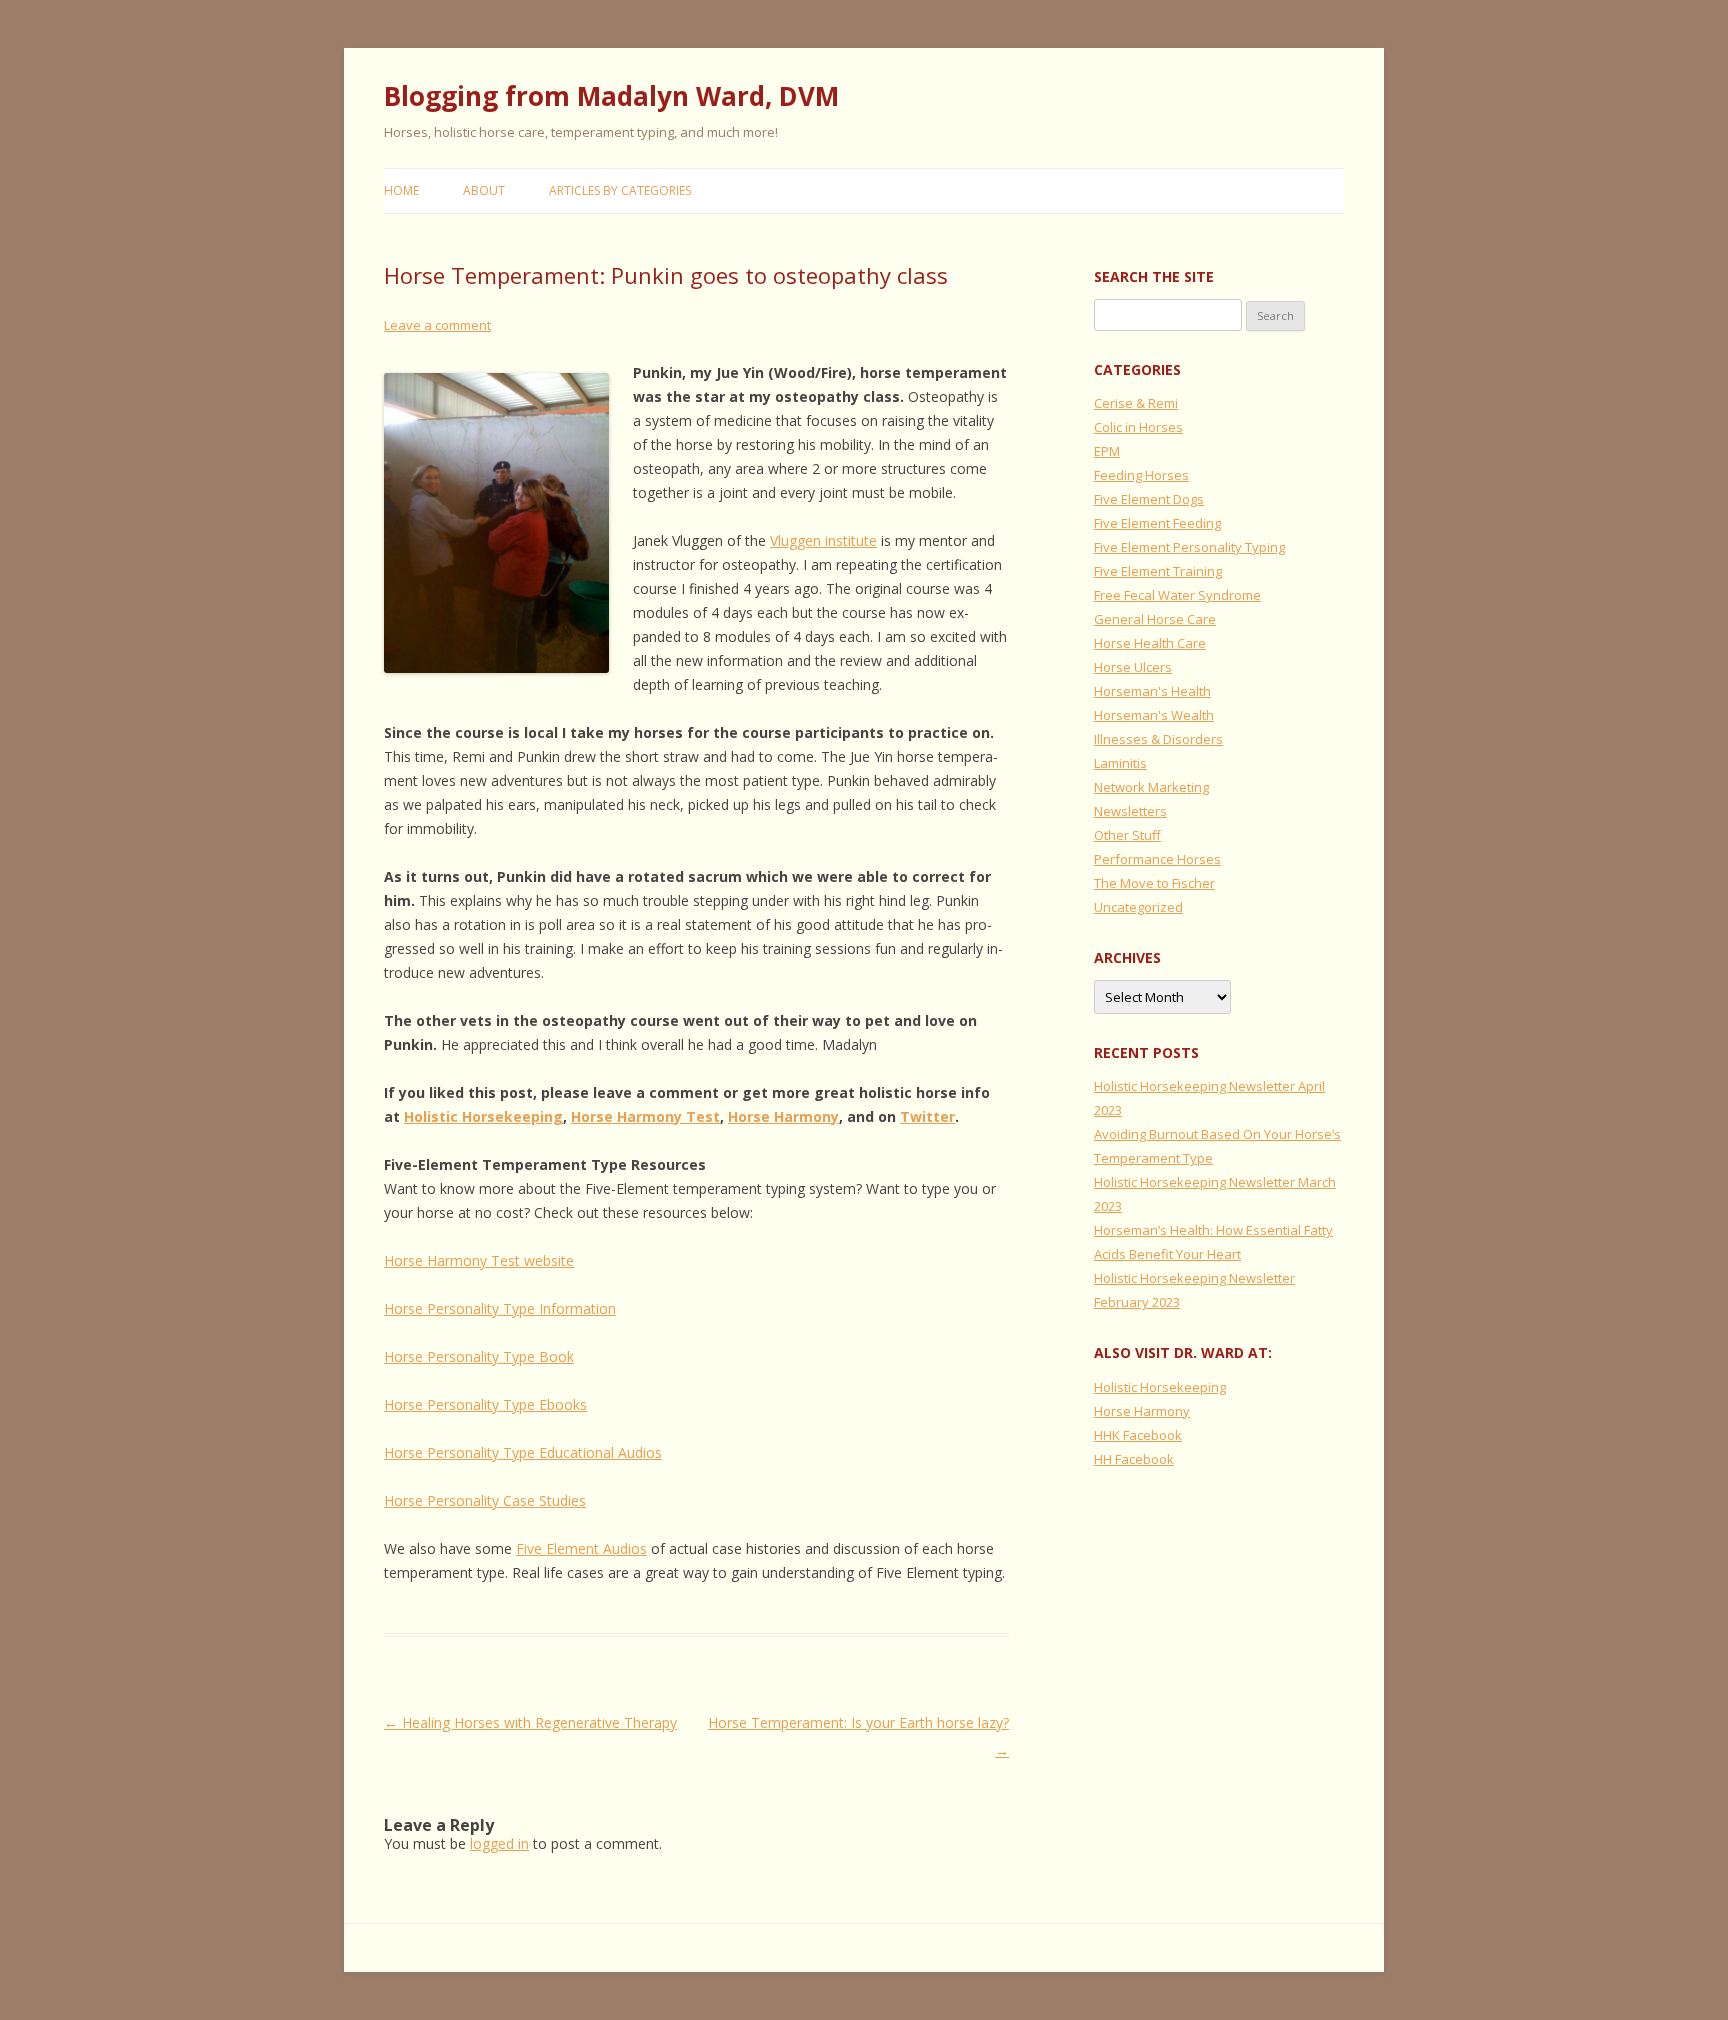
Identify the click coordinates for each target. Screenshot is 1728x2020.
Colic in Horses (1138, 427)
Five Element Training (1158, 571)
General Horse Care (1155, 619)
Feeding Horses (1141, 475)
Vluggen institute (823, 540)
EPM (1107, 451)
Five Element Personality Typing (1189, 547)
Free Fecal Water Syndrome (1177, 595)
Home (401, 190)
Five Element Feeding (1157, 523)
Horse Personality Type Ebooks (485, 1404)
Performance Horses (1157, 859)
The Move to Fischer (1154, 883)
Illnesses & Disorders (1158, 739)
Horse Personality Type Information (500, 1308)
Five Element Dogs (1149, 499)
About (484, 190)
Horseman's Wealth (1154, 715)
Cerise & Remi (1136, 403)
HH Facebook (1134, 1459)
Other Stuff (1127, 835)
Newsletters (1130, 811)
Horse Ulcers (1133, 667)
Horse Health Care (1150, 643)
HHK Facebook (1138, 1435)
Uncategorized (1138, 907)
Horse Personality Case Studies (485, 1500)
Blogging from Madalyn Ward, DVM (611, 96)
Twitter (927, 1116)
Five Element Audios (581, 1548)
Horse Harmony (783, 1116)
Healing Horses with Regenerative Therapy (530, 1722)
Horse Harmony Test (645, 1116)
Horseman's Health (1152, 691)
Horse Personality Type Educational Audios (523, 1452)
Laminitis (1120, 763)
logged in (499, 1843)
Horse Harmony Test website (479, 1260)
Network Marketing (1151, 787)
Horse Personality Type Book (479, 1356)
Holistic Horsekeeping (483, 1116)
